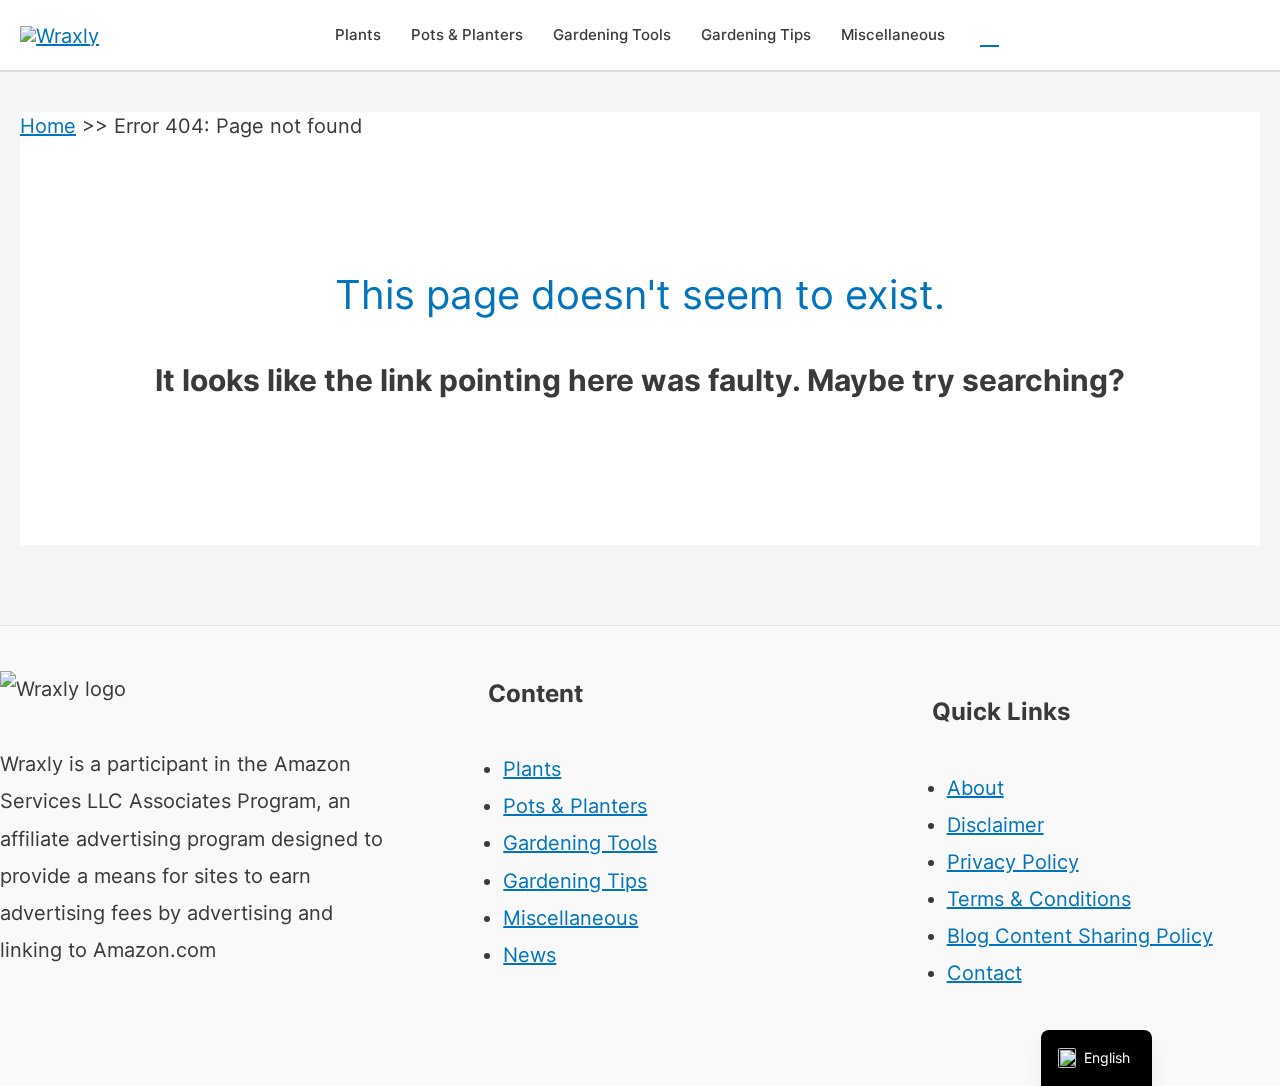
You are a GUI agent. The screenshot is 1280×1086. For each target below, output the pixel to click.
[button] (989, 35)
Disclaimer (995, 825)
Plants (532, 769)
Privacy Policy (1013, 862)
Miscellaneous (570, 918)
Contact (984, 973)
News (529, 955)
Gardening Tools (580, 843)
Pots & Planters (575, 806)
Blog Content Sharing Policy (1080, 936)
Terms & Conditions (1039, 899)
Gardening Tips (575, 881)
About (975, 788)
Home (48, 126)
